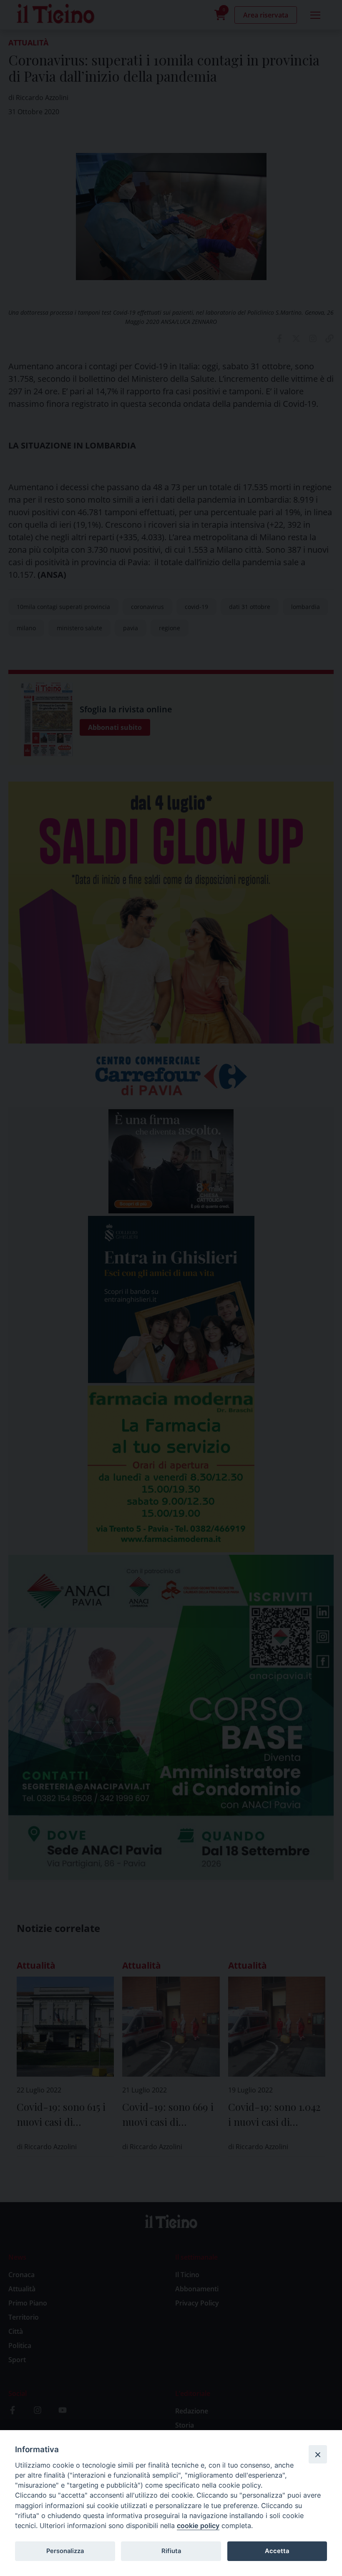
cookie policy (198, 2526)
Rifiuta (171, 2551)
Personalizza (65, 2551)
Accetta (277, 2551)
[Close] (318, 2454)
